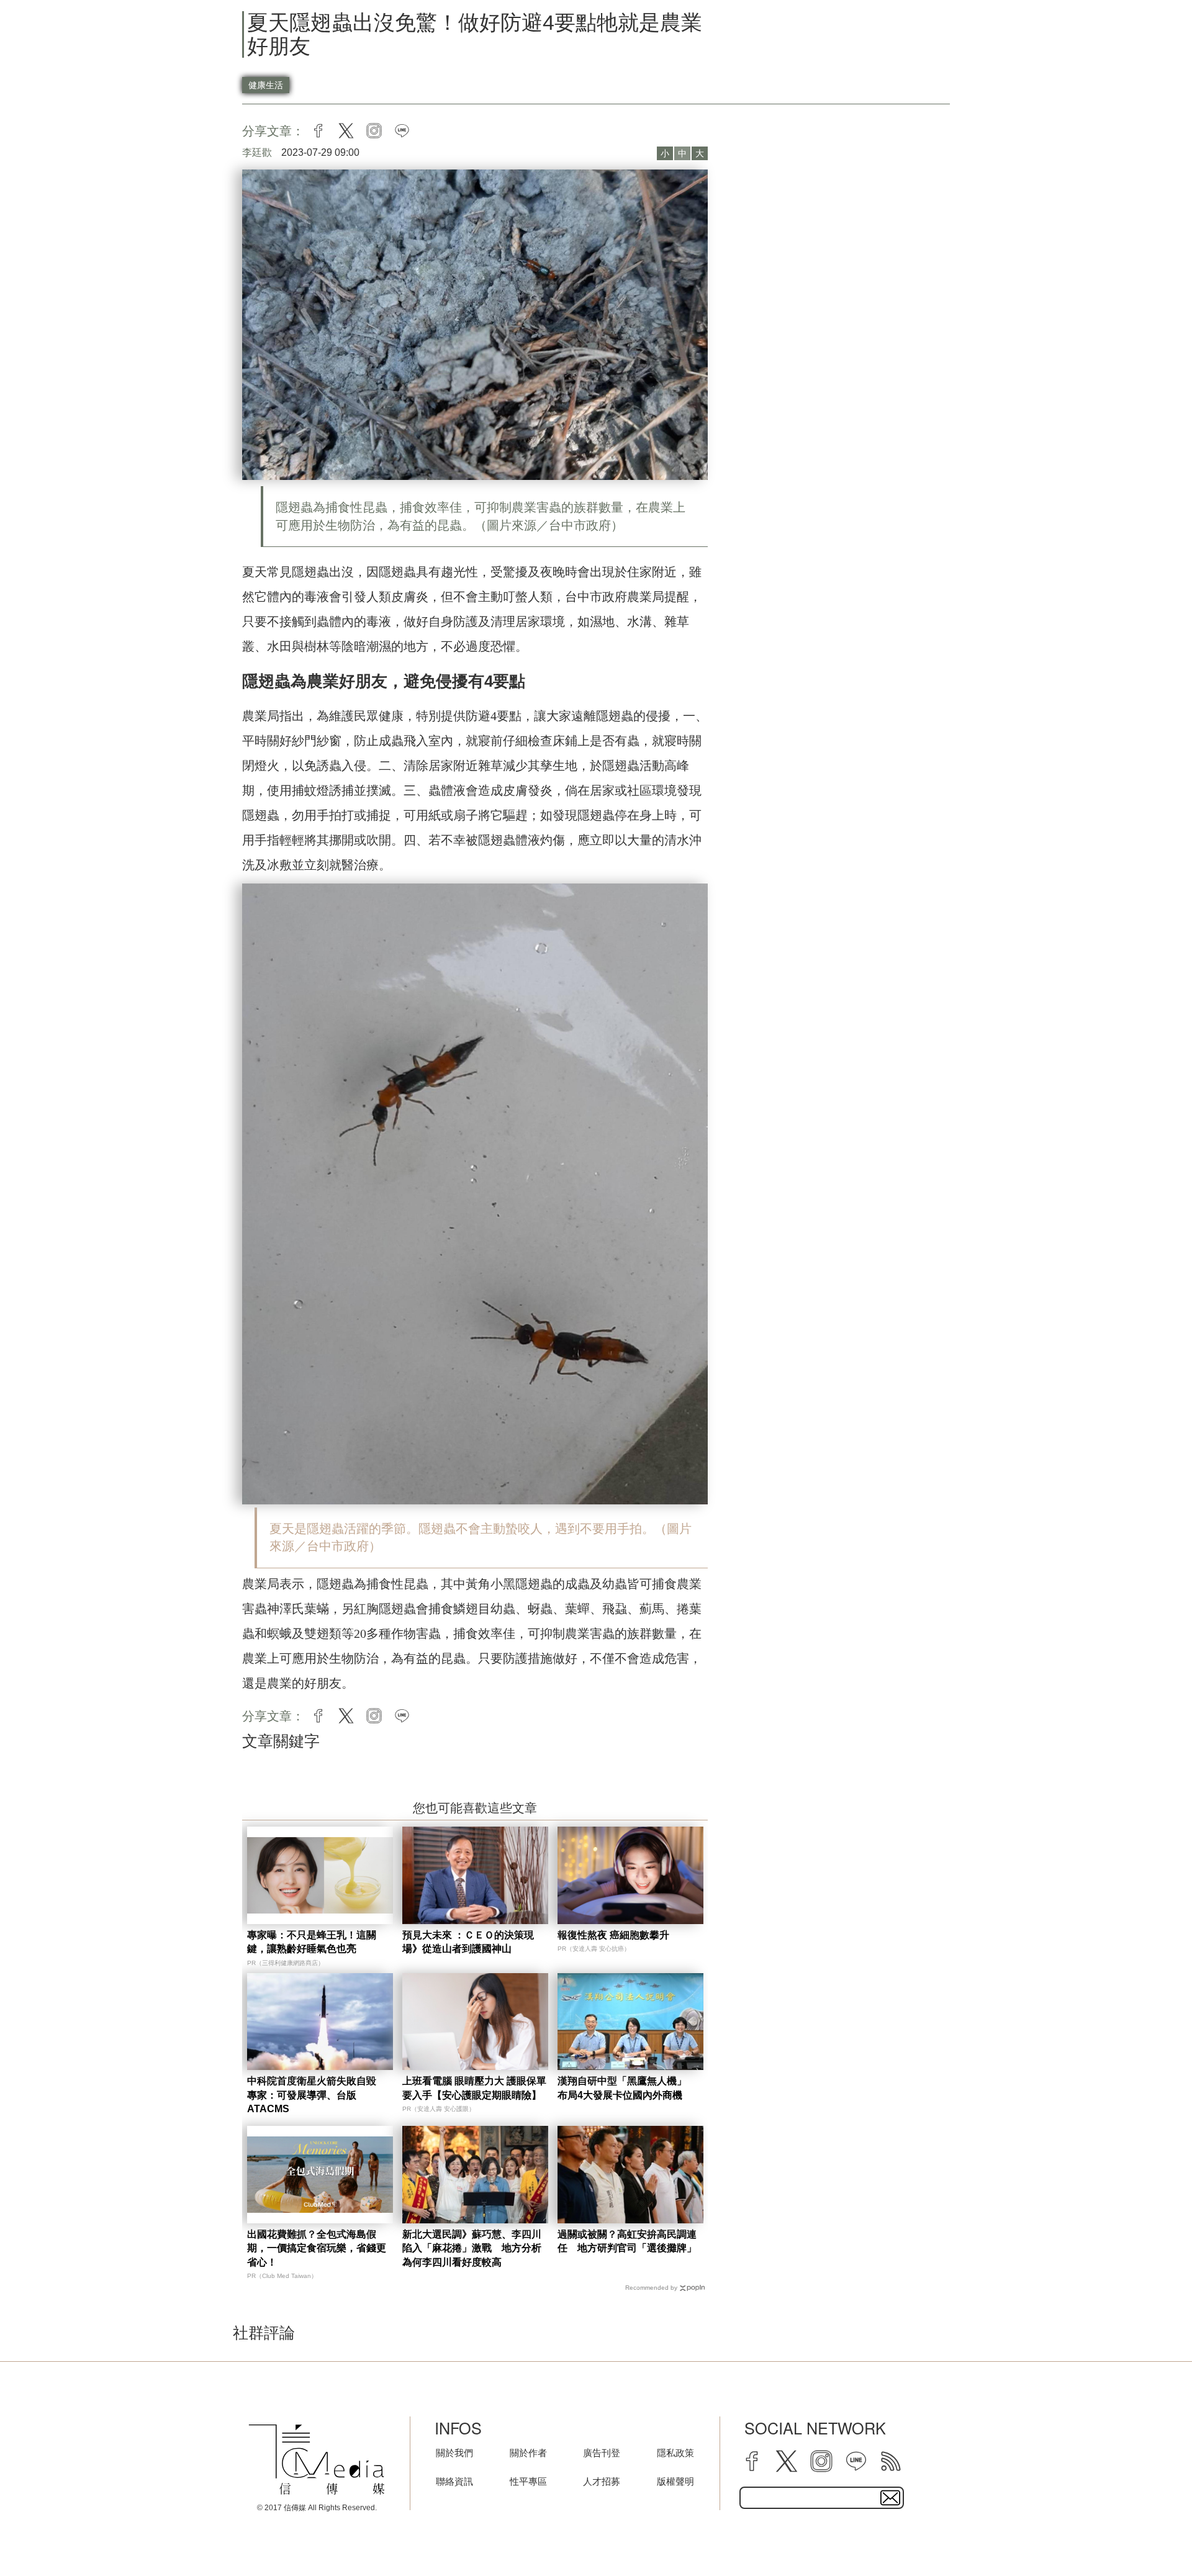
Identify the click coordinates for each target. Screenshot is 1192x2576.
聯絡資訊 (454, 2481)
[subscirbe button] (890, 2498)
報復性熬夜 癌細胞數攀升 (613, 1935)
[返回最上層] (1152, 2536)
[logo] (317, 2459)
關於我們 (454, 2453)
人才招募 (602, 2481)
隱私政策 (675, 2453)
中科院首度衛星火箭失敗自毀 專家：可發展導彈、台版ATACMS (317, 2095)
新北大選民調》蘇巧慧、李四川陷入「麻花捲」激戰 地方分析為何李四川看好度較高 (472, 2248)
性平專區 (528, 2481)
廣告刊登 (602, 2453)
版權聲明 (675, 2481)
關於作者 (528, 2453)
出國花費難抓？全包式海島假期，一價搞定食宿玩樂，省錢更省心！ (317, 2248)
